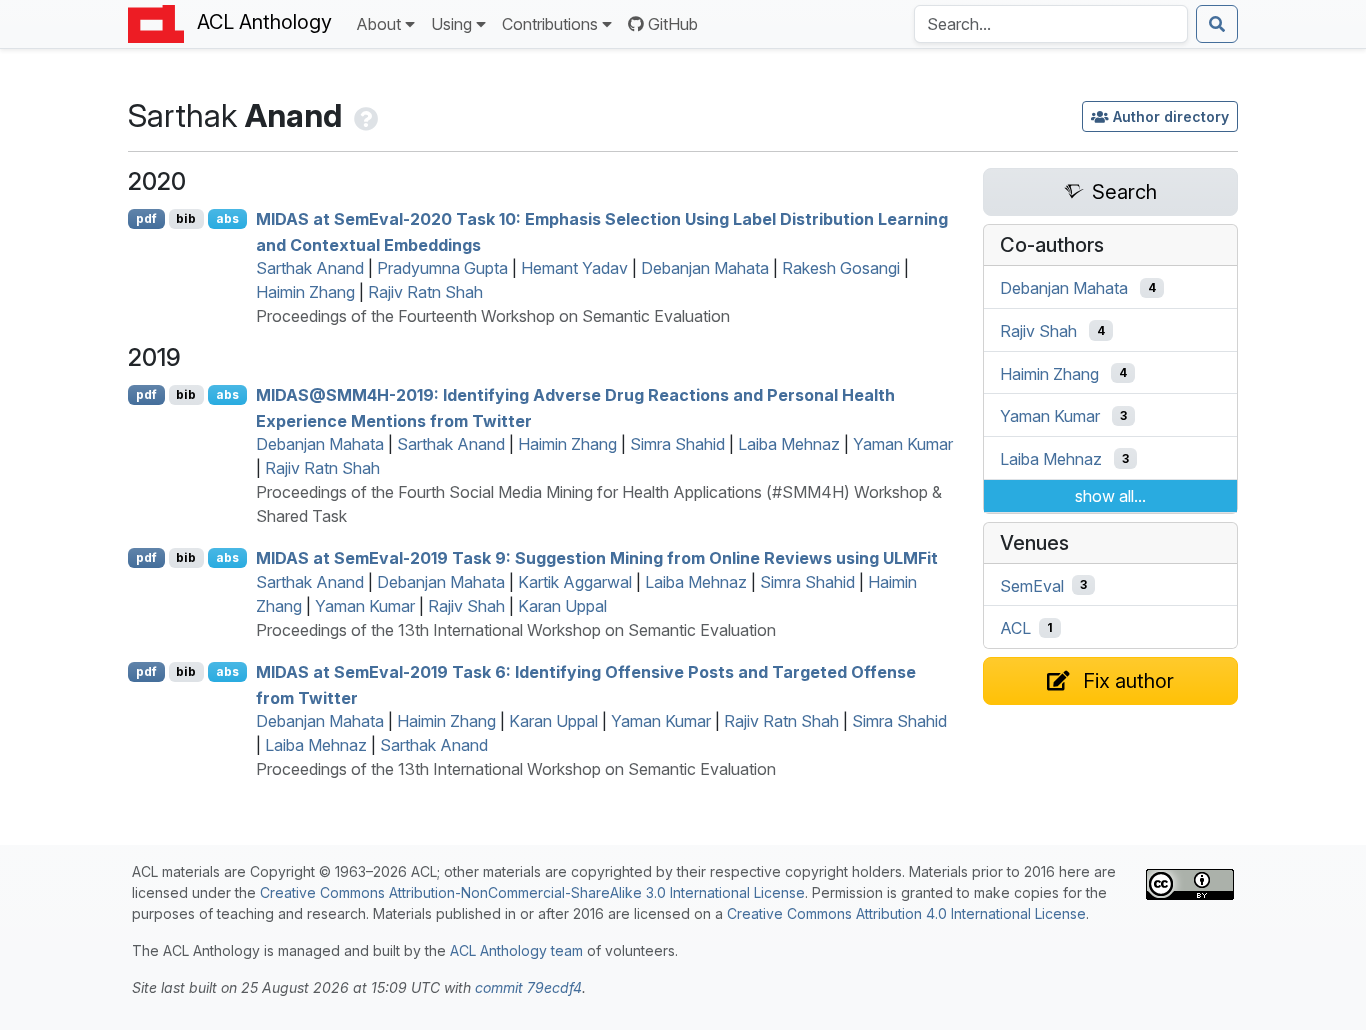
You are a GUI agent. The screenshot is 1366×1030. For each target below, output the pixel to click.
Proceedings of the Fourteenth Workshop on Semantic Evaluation (493, 316)
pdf (146, 218)
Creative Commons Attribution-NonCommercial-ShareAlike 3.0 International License (532, 892)
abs (227, 218)
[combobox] (1051, 24)
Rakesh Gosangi (841, 268)
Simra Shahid (677, 444)
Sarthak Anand (310, 268)
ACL (1015, 628)
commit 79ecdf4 (528, 987)
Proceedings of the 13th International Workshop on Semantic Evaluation (516, 630)
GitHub (673, 24)
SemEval (1032, 585)
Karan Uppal (562, 606)
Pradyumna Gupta (442, 268)
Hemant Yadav (574, 268)
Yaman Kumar (903, 444)
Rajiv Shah (466, 606)
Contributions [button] (550, 24)
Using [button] (451, 24)
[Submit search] (1217, 24)
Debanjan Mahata (705, 268)
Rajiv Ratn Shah (425, 292)
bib (186, 218)
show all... (1110, 496)
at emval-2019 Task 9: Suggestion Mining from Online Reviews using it (597, 558)
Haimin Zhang (305, 292)
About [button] (378, 24)
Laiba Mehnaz (789, 444)
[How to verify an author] (364, 115)
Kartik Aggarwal (575, 582)
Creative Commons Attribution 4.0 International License (906, 913)
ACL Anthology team (516, 950)
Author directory (1171, 116)
